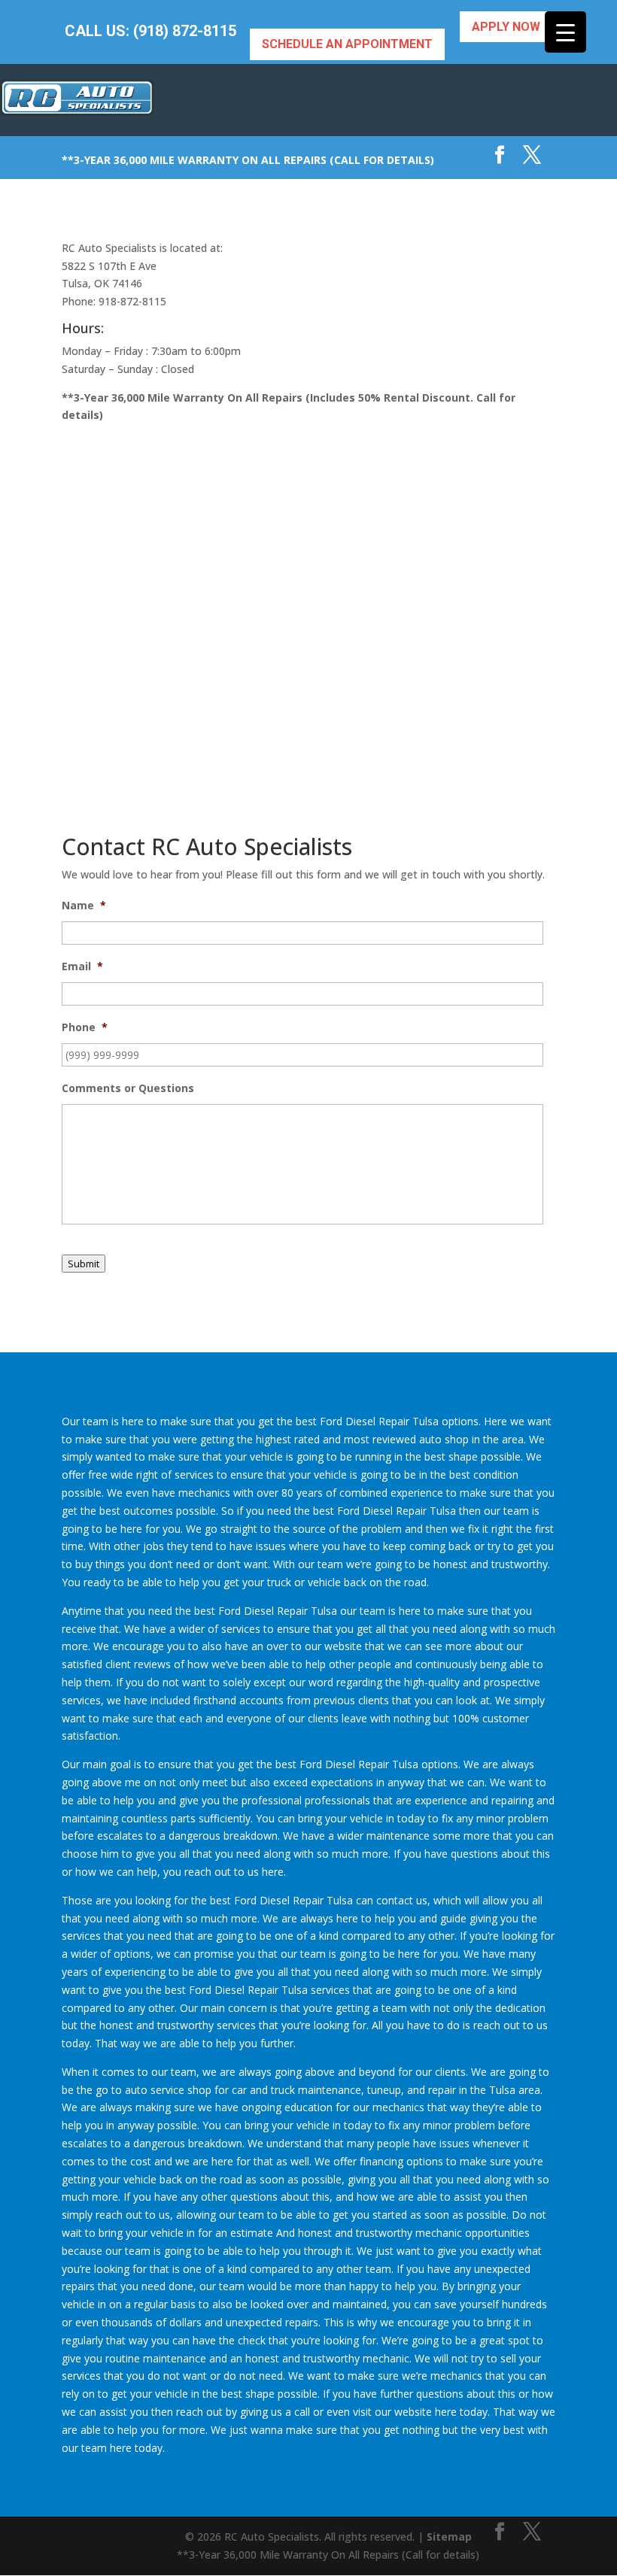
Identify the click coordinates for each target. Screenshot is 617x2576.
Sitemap (449, 2537)
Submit (84, 1264)
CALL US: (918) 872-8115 (150, 31)
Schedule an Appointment (347, 44)
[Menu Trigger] (565, 32)
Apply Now (506, 27)
